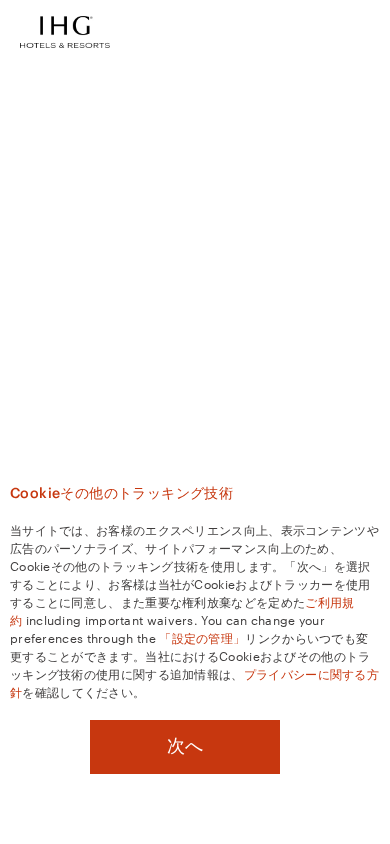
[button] (360, 32)
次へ (185, 746)
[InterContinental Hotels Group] (65, 30)
